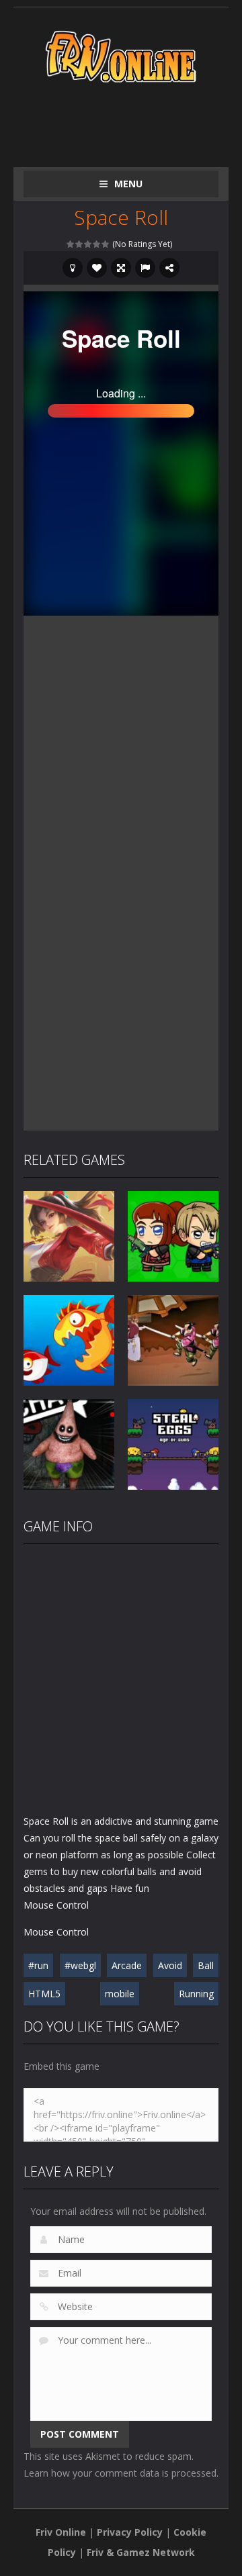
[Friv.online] (121, 55)
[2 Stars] (80, 244)
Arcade (127, 1965)
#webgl (80, 1965)
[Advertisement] (133, 122)
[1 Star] (71, 244)
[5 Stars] (106, 244)
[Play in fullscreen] (121, 268)
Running (196, 1994)
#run (38, 1965)
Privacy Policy (130, 2532)
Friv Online (61, 2532)
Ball (206, 1965)
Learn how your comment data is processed (120, 2473)
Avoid (170, 1965)
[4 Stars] (97, 244)
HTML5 (44, 1994)
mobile (120, 1994)
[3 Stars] (88, 244)
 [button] (145, 268)
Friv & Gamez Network (141, 2552)
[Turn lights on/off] (73, 268)
